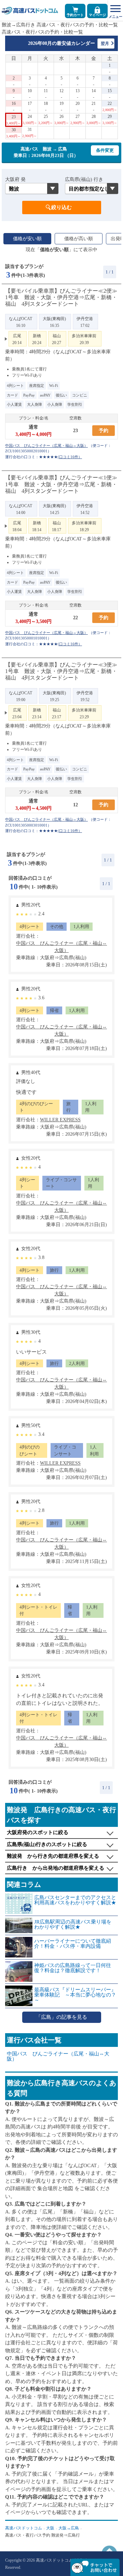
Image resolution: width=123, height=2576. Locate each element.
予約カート (75, 15)
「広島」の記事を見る (61, 2017)
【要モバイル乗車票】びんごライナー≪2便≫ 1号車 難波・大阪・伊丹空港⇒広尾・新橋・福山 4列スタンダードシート (61, 297)
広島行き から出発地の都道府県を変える (56, 1868)
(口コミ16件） (70, 457)
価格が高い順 (79, 239)
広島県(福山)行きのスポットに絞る (47, 1844)
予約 (104, 431)
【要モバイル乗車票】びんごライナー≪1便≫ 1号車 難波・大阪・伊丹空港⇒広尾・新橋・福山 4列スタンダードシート (61, 484)
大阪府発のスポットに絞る (38, 1832)
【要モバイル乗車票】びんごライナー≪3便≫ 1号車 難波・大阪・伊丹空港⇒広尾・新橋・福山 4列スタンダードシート (61, 671)
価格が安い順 (27, 239)
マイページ (97, 15)
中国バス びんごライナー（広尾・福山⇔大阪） (58, 2056)
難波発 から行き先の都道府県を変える (53, 1856)
